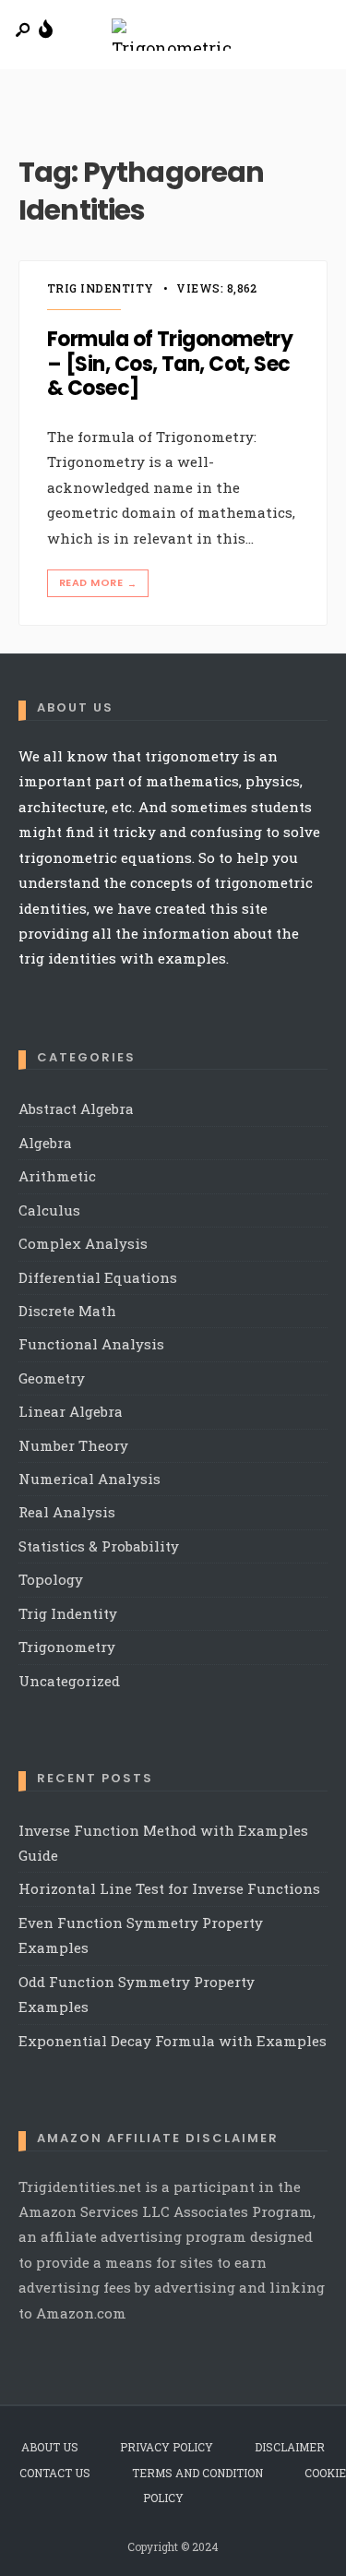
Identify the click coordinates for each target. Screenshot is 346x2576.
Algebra (45, 1143)
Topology (51, 1579)
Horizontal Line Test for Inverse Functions (169, 1888)
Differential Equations (98, 1277)
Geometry (52, 1378)
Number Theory (73, 1445)
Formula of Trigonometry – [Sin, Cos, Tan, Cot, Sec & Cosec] (170, 364)
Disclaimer (290, 2447)
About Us (50, 2447)
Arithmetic (57, 1176)
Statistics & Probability (99, 1546)
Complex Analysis (83, 1243)
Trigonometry (67, 1647)
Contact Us (55, 2473)
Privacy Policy (167, 2447)
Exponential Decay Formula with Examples (173, 2041)
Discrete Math (67, 1311)
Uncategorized (69, 1681)
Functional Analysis (91, 1344)
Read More (98, 583)
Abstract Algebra (76, 1108)
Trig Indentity (101, 288)
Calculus (49, 1210)
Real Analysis (67, 1512)
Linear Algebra (71, 1411)
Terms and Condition (197, 2473)
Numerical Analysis (89, 1479)
